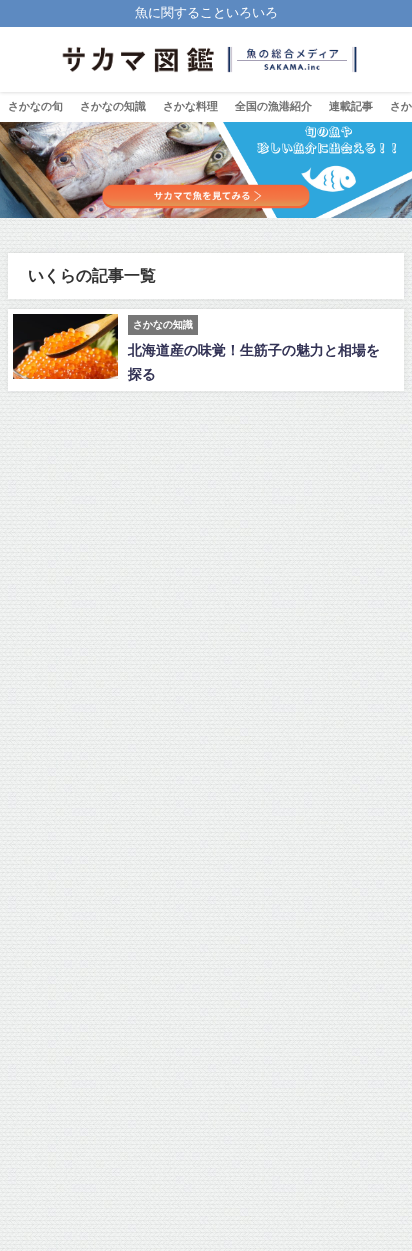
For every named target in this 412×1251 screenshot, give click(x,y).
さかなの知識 (113, 106)
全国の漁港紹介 (273, 106)
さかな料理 (190, 106)
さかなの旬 (35, 106)
